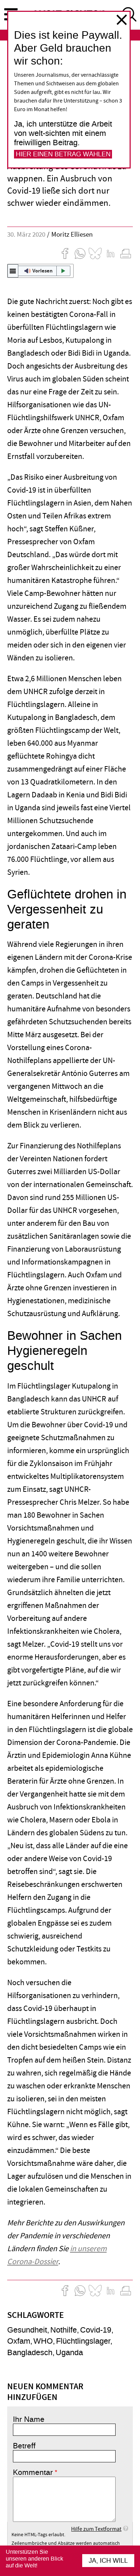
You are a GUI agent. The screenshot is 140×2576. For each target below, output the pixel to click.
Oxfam (19, 2341)
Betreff (24, 2446)
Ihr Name (29, 2419)
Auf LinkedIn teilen (111, 253)
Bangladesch (30, 2352)
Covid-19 (96, 2330)
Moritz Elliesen (72, 235)
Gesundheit (27, 2330)
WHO (43, 2341)
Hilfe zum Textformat (96, 2529)
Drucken (126, 253)
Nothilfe (64, 2330)
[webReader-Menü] (13, 271)
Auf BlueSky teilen (95, 253)
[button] (40, 271)
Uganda (69, 2352)
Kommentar (33, 2472)
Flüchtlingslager (83, 2341)
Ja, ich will (108, 2561)
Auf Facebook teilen (65, 253)
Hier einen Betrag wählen (63, 154)
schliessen (122, 20)
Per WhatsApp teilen (80, 253)
